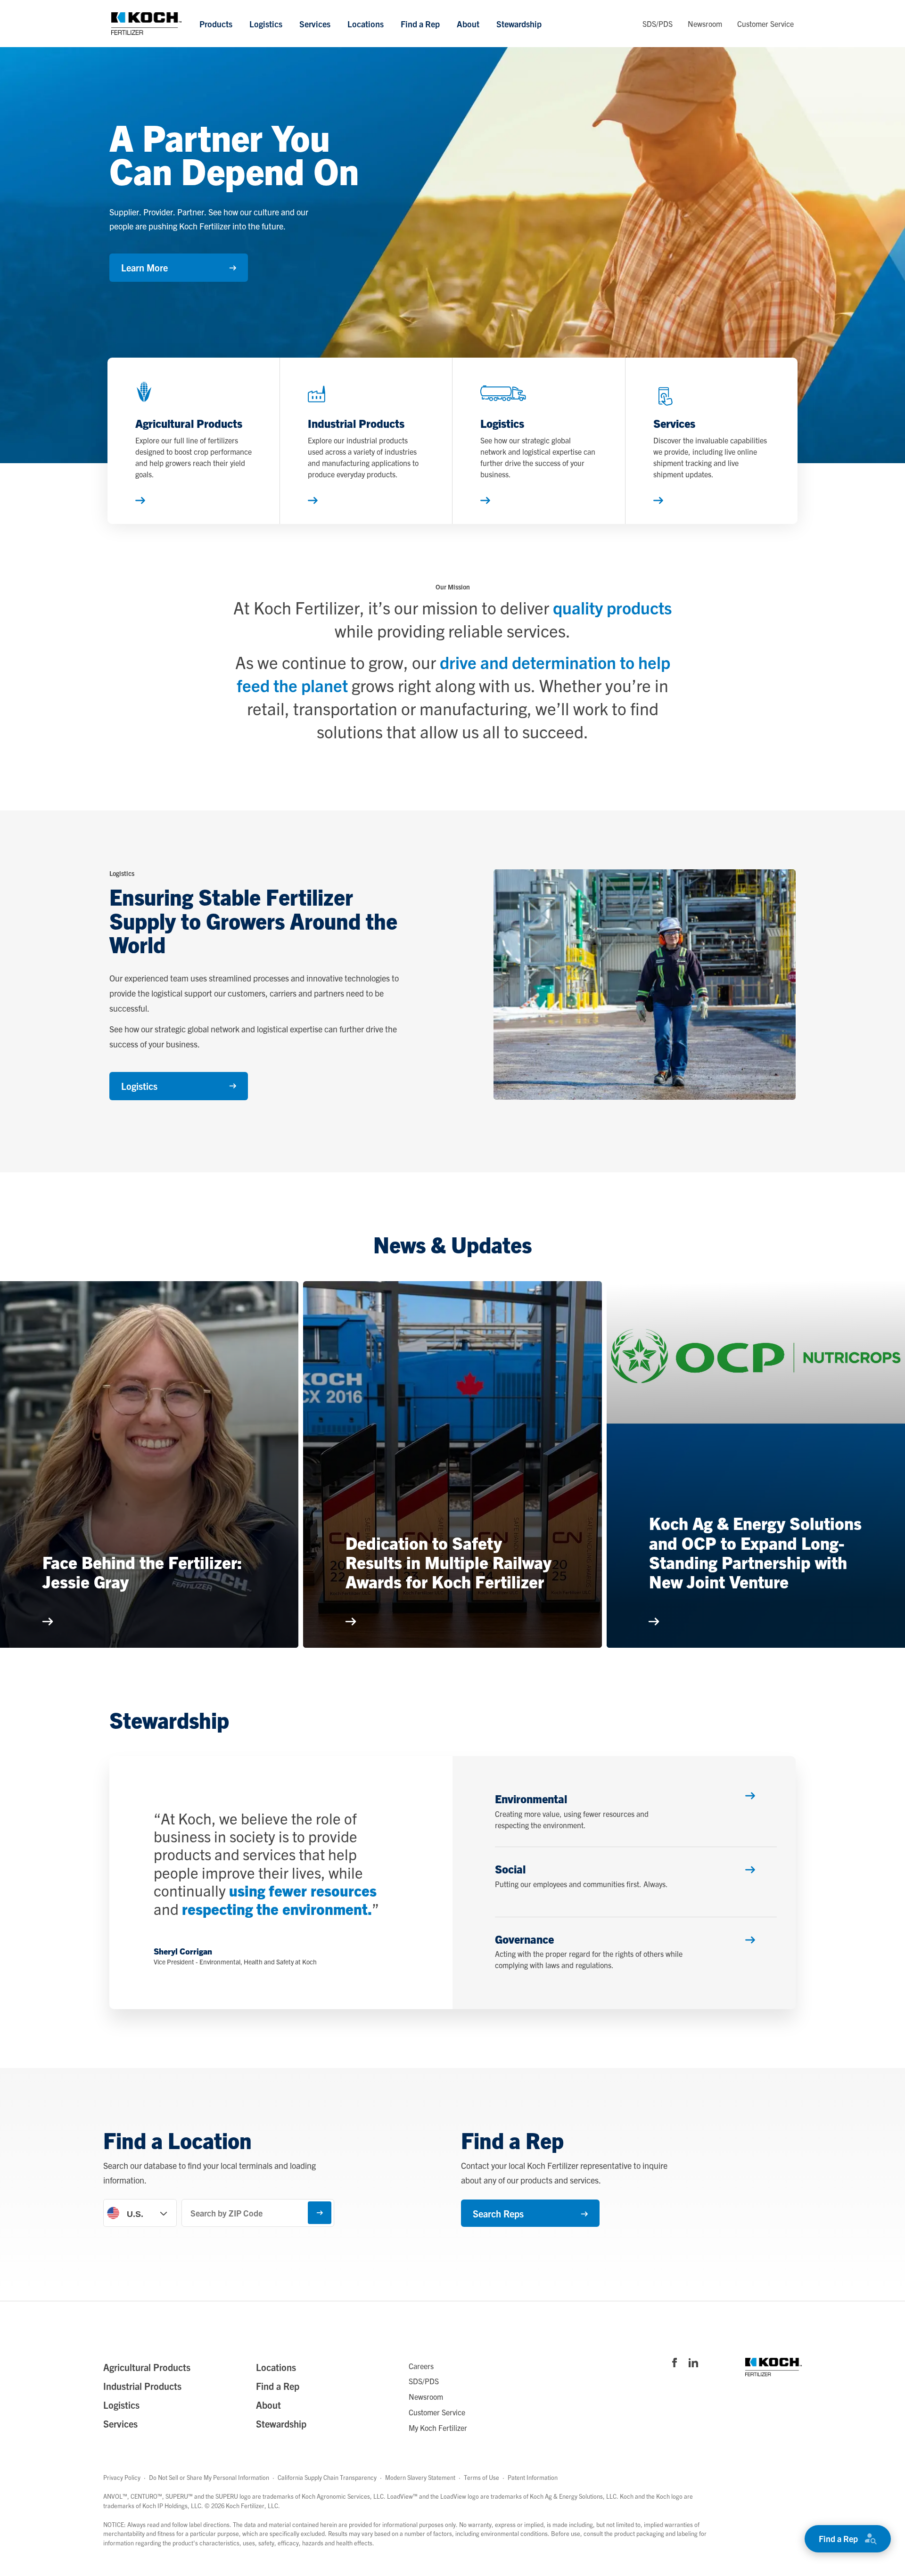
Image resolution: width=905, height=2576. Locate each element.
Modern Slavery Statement (420, 2477)
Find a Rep (420, 23)
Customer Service (765, 23)
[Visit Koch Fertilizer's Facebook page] (675, 2363)
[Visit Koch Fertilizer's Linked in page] (693, 2363)
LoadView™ (402, 2496)
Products (216, 23)
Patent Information (533, 2477)
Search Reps (498, 2213)
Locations (366, 23)
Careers (421, 2366)
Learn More (144, 267)
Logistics (266, 23)
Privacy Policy (122, 2477)
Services (315, 23)
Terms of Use (481, 2477)
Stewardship (519, 23)
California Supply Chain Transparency (327, 2477)
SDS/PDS (658, 23)
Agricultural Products (147, 2367)
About (468, 23)
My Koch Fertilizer (438, 2428)
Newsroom (705, 23)
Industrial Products (142, 2386)
